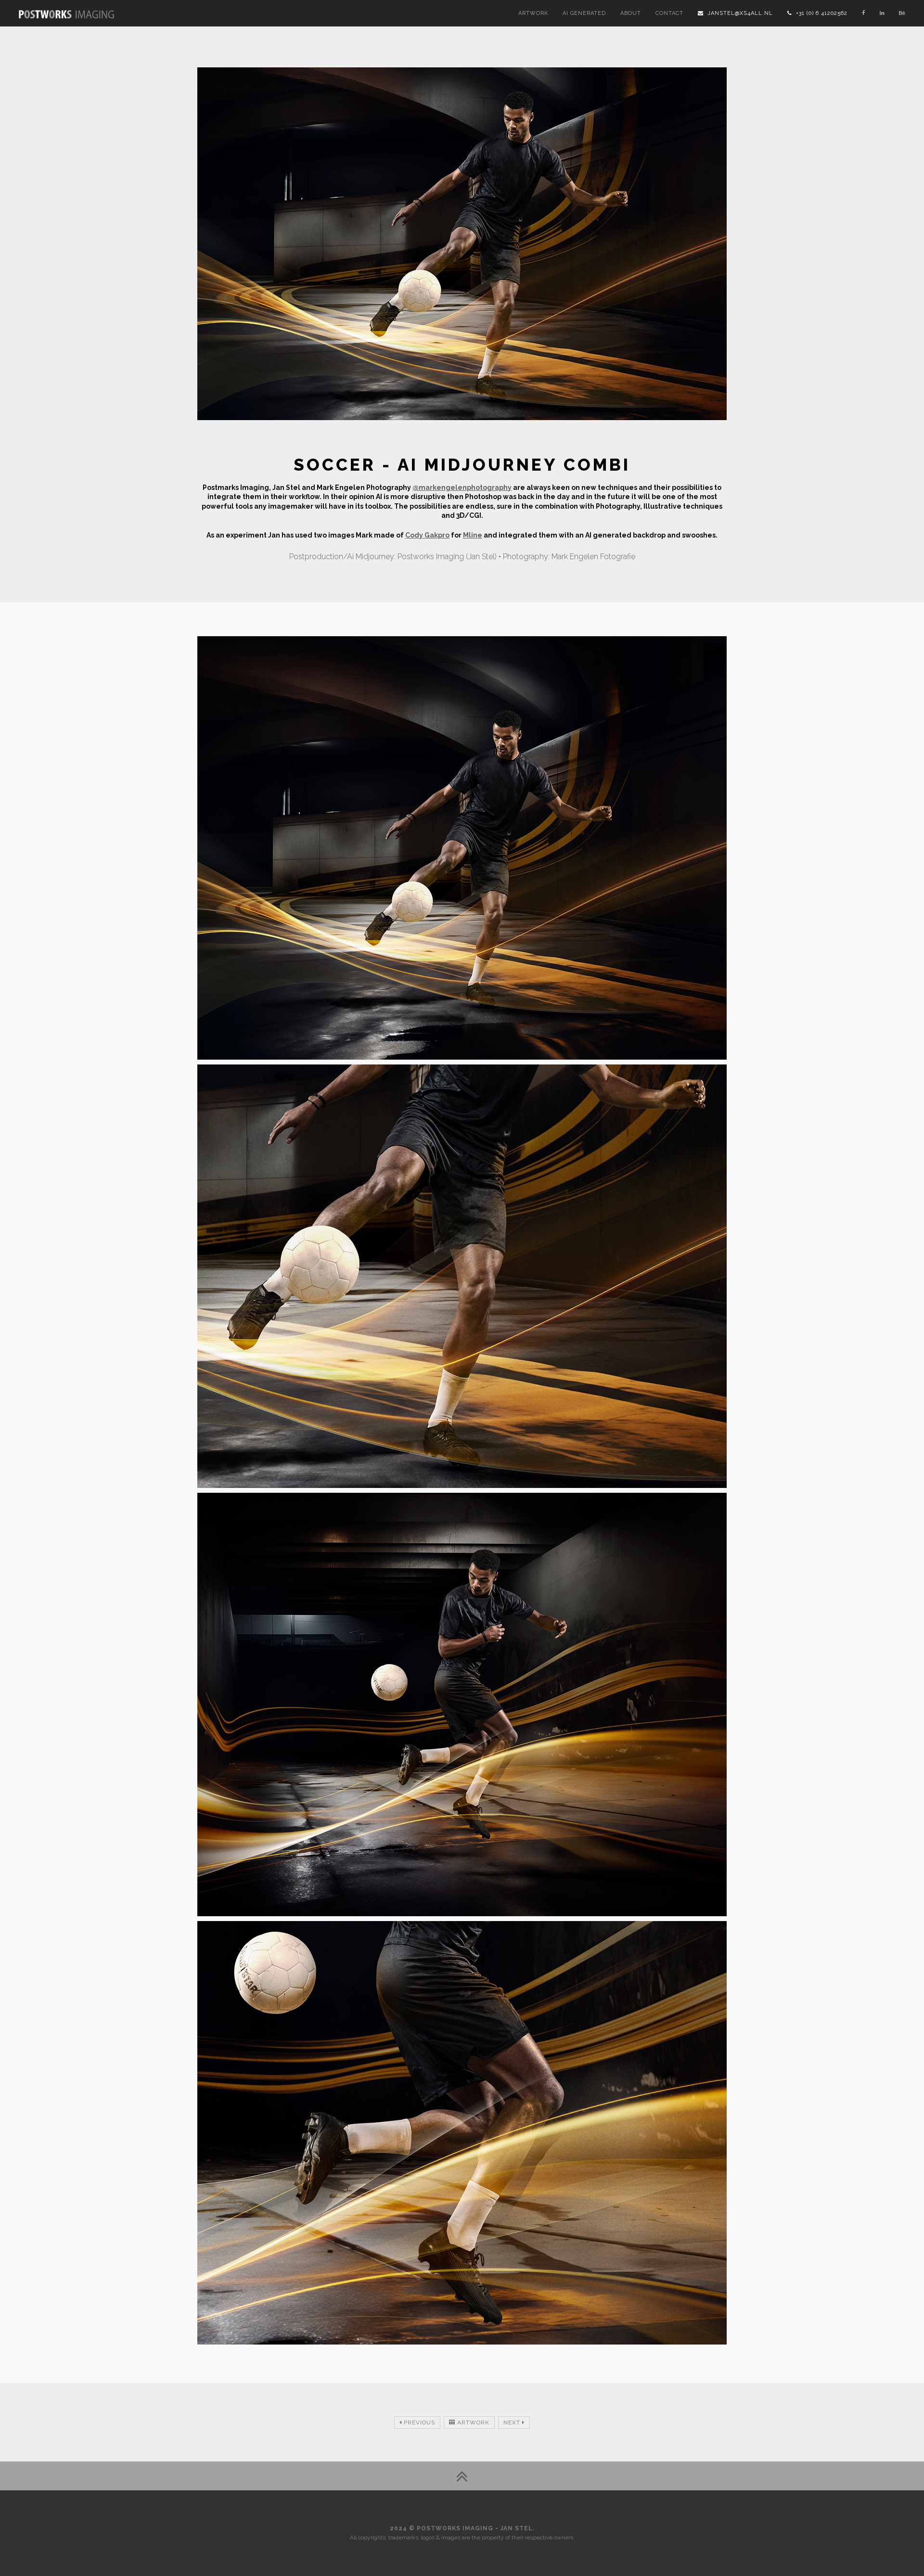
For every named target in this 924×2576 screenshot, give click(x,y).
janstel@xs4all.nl (738, 13)
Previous (418, 2422)
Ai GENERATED (584, 13)
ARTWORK (533, 13)
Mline (473, 535)
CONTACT (669, 13)
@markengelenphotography (462, 487)
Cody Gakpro (427, 535)
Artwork (472, 2422)
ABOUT (631, 13)
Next (513, 2422)
